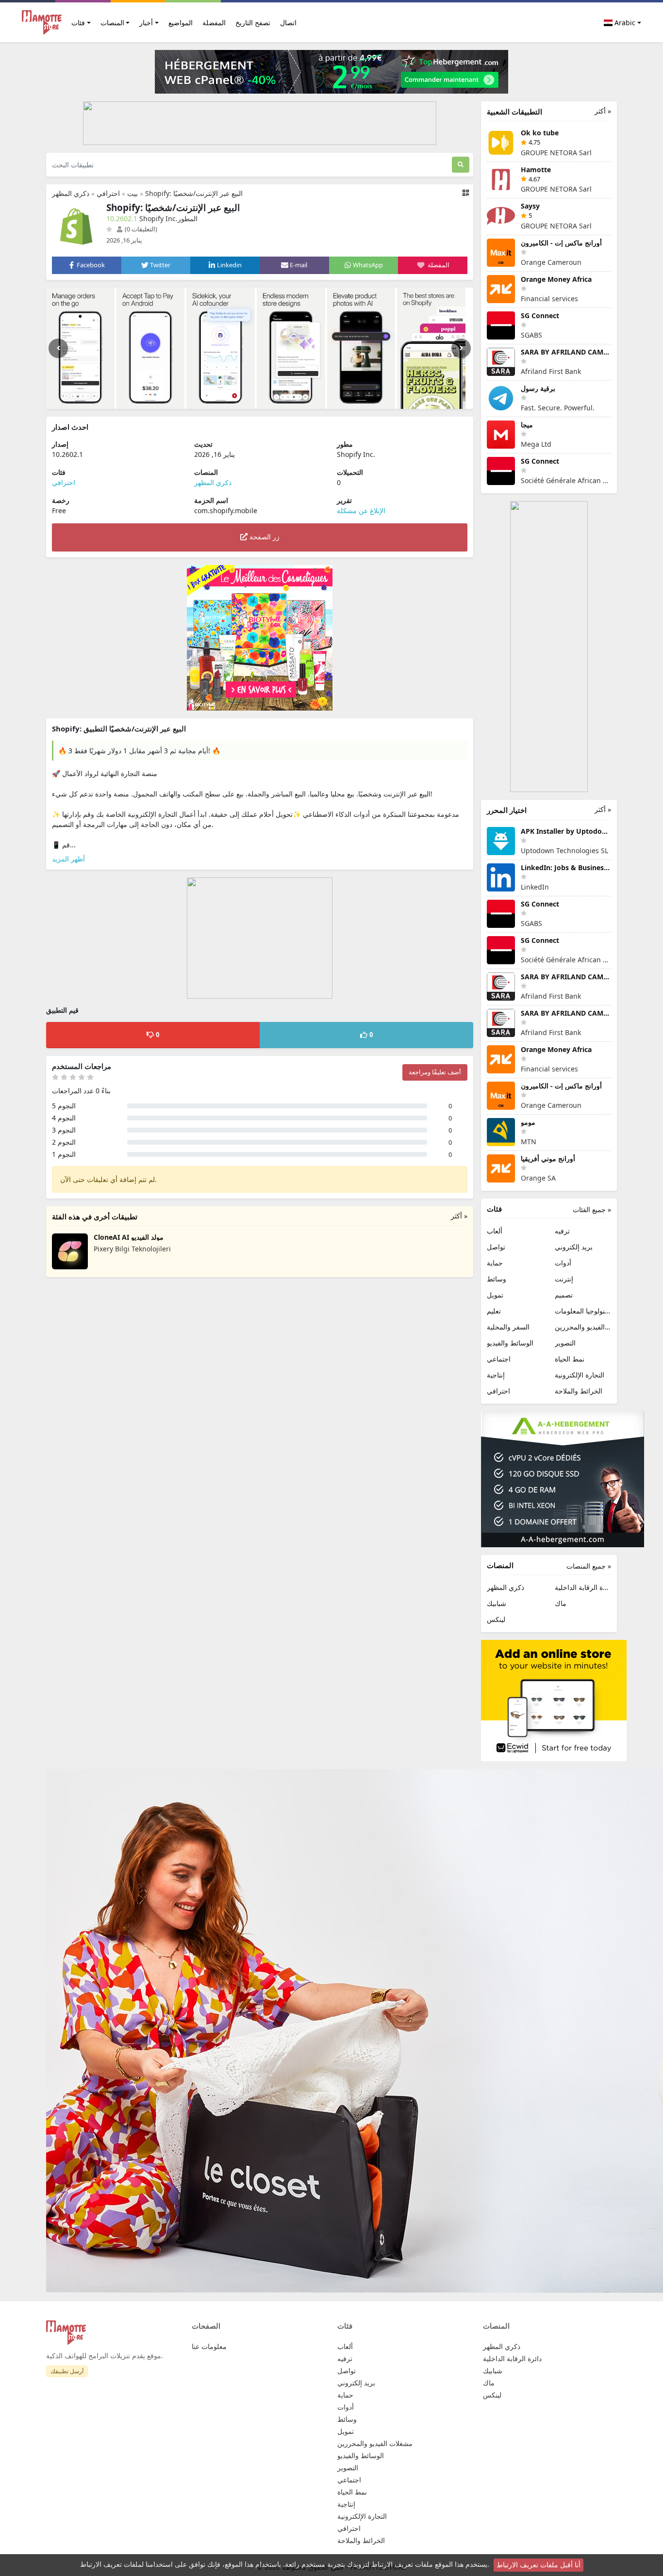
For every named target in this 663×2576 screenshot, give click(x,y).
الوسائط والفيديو (510, 1343)
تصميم (564, 1295)
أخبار (146, 23)
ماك (561, 1603)
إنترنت (564, 1279)
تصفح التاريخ (253, 23)
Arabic (624, 23)
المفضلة (214, 23)
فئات (78, 23)
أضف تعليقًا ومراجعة (435, 1072)
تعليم (494, 1311)
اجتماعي (499, 1359)
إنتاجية (496, 1375)
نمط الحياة (570, 1359)
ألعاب (495, 1231)
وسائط (497, 1279)
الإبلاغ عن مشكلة (361, 510)
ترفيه (562, 1231)
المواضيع (181, 23)
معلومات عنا (209, 2346)
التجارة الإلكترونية (580, 1375)
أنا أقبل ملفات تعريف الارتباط (539, 2565)
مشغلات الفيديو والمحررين (583, 1327)
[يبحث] (461, 165)
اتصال (288, 23)
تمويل (495, 1295)
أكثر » (459, 1216)
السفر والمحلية (508, 1327)
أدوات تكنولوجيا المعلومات (583, 1311)
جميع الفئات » (592, 1209)
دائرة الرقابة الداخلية (583, 1587)
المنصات (112, 23)
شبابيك (497, 1603)
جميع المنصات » (589, 1566)
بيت (133, 193)
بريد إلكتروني (574, 1247)
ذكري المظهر (71, 193)
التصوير (565, 1343)
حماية (495, 1263)
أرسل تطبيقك (67, 2371)
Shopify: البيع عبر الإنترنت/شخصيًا (194, 193)
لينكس (496, 1619)
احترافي (108, 193)
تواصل (496, 1247)
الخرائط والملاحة (579, 1391)
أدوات (563, 1263)
